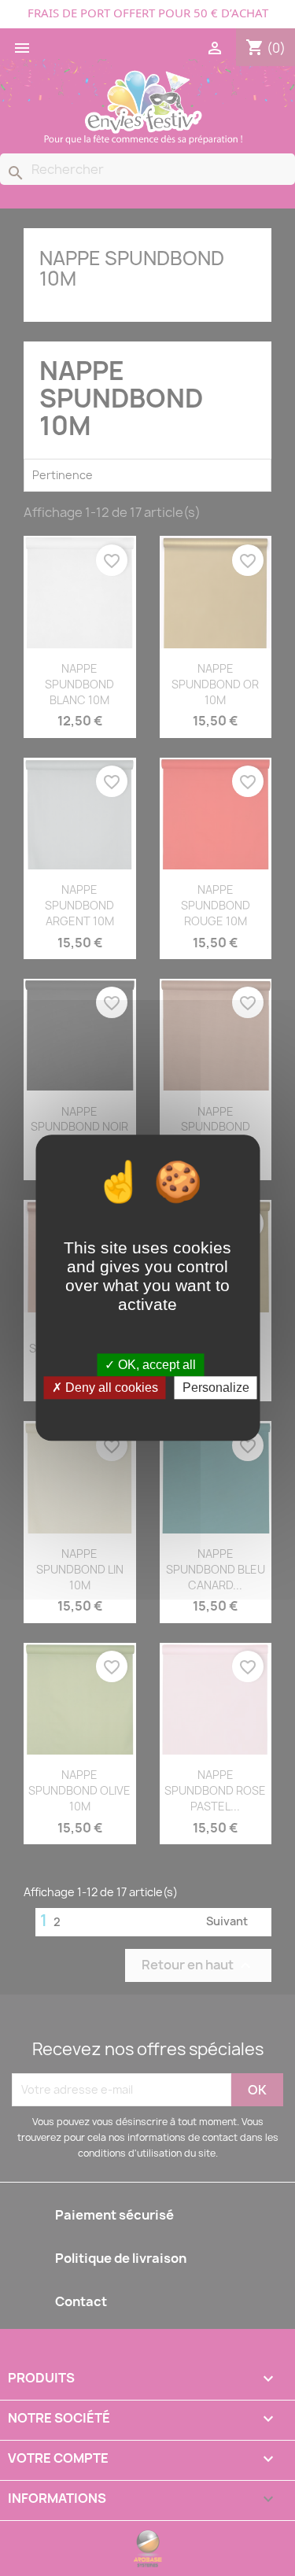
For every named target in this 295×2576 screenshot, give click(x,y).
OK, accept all (155, 1365)
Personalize (216, 1388)
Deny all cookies (110, 1388)
